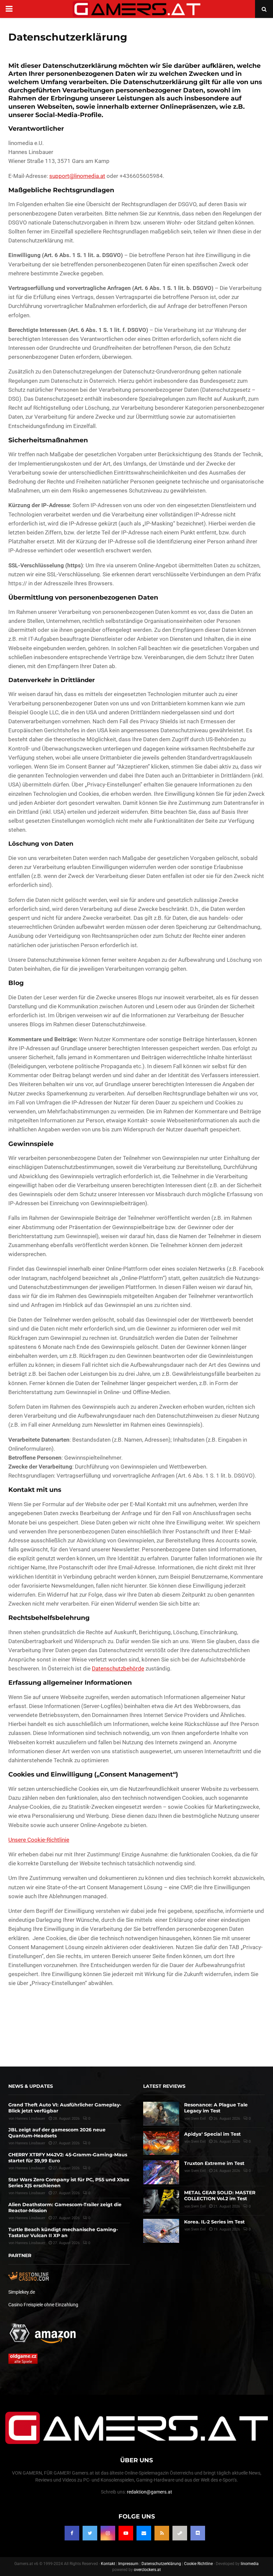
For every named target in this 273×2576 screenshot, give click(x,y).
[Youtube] (126, 2533)
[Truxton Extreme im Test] (161, 2172)
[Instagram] (108, 2533)
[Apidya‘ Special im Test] (161, 2143)
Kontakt (108, 2563)
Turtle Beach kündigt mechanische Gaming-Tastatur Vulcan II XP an (63, 2232)
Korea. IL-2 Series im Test (214, 2222)
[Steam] (180, 2533)
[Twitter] (90, 2533)
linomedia (250, 2563)
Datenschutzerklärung (161, 2563)
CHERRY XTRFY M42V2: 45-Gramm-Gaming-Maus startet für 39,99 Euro (68, 2158)
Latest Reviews (164, 2086)
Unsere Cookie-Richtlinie (39, 1840)
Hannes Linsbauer (30, 2118)
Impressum (128, 2563)
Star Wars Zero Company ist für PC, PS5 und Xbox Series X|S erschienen (69, 2182)
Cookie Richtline (198, 2563)
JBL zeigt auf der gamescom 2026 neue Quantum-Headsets (57, 2133)
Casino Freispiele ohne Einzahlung (43, 2305)
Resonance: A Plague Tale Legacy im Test (216, 2108)
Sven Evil (198, 2118)
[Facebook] (72, 2533)
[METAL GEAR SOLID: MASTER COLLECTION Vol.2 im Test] (161, 2202)
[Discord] (198, 2533)
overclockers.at (147, 2569)
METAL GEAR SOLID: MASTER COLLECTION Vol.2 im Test (220, 2196)
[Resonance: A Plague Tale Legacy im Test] (161, 2114)
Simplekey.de (22, 2292)
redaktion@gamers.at (149, 2492)
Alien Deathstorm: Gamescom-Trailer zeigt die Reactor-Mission (65, 2207)
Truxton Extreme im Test (214, 2163)
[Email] (144, 2533)
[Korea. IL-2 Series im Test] (161, 2231)
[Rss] (162, 2533)
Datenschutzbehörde (118, 1668)
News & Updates (31, 2086)
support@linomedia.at (77, 176)
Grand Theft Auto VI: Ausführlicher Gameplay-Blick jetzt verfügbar (65, 2108)
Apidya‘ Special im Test (212, 2134)
